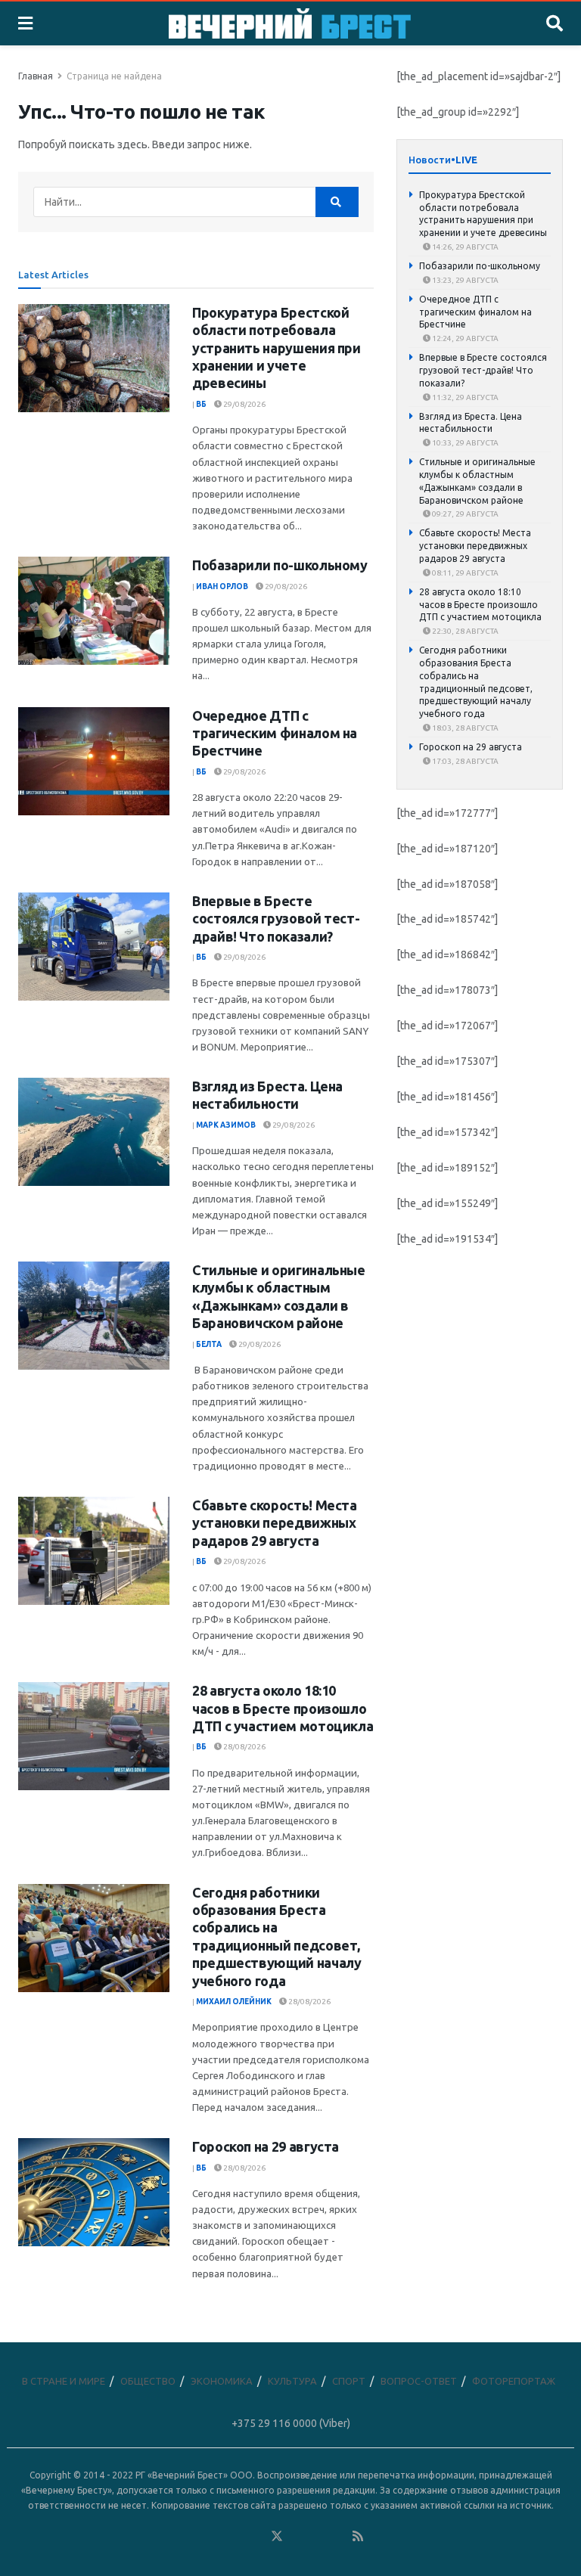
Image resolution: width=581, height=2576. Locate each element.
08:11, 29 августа (464, 573)
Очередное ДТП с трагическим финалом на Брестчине (275, 733)
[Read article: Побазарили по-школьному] (94, 611)
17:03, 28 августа (464, 761)
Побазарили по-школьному (280, 565)
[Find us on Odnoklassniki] (256, 2537)
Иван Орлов (222, 587)
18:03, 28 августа (464, 728)
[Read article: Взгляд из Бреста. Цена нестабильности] (94, 1132)
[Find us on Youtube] (338, 2537)
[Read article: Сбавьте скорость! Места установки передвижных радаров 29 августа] (94, 1551)
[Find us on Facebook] (216, 2537)
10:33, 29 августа (464, 443)
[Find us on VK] (236, 2537)
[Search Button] (555, 23)
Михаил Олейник (234, 2002)
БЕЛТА (209, 1344)
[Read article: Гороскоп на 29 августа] (94, 2192)
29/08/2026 (244, 404)
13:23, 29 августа (464, 280)
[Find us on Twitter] (277, 2537)
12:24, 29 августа (464, 338)
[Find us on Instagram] (318, 2537)
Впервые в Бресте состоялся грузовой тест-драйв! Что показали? (276, 919)
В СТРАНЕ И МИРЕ (64, 2381)
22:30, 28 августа (464, 631)
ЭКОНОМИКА (222, 2381)
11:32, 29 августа (464, 397)
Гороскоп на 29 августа (266, 2146)
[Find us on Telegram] (297, 2537)
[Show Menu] (25, 23)
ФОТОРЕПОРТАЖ (514, 2381)
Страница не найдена (114, 76)
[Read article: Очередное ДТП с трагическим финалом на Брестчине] (94, 761)
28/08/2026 (244, 1747)
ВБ (201, 404)
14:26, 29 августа (464, 247)
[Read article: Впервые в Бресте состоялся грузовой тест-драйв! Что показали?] (94, 947)
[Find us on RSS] (358, 2537)
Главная (36, 76)
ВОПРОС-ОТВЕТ (419, 2381)
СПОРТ (349, 2381)
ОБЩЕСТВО (148, 2381)
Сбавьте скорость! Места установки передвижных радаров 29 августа (275, 1523)
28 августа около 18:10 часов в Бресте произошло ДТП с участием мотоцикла (283, 1708)
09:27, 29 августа (464, 514)
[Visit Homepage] (290, 23)
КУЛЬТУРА (292, 2381)
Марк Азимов (226, 1125)
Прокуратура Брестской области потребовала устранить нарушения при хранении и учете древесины (277, 348)
